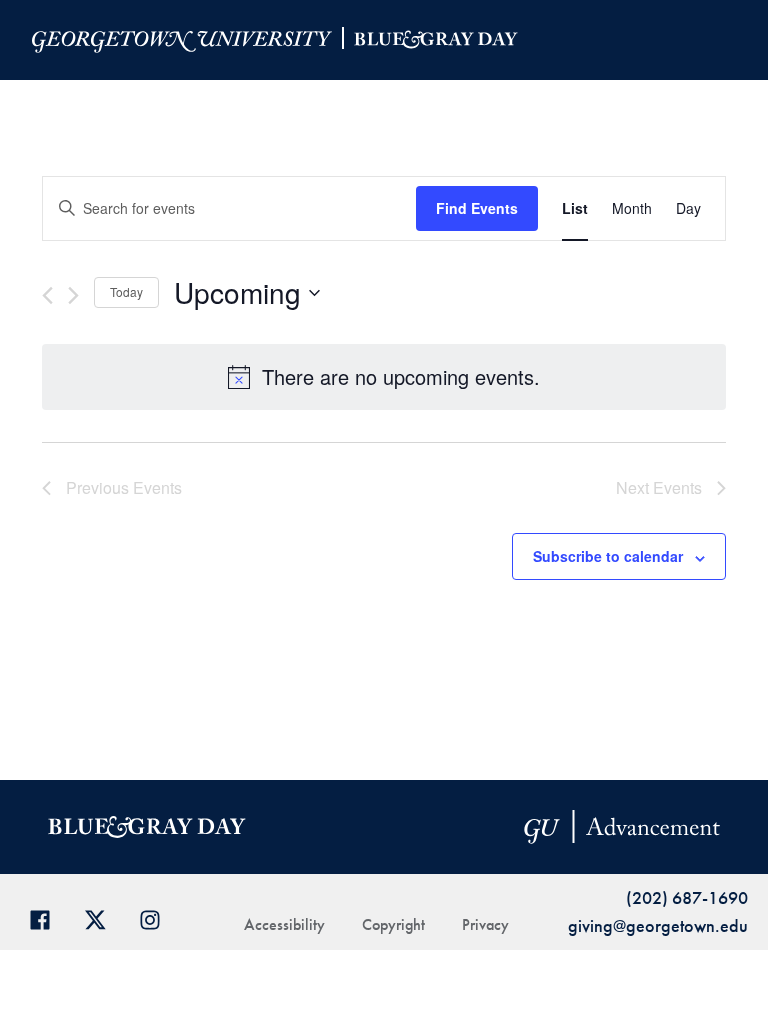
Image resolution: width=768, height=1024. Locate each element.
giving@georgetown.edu (658, 925)
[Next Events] (73, 295)
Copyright (393, 924)
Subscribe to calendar (608, 556)
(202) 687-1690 (687, 897)
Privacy (485, 924)
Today (126, 291)
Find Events (477, 208)
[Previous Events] (47, 295)
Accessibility (284, 924)
